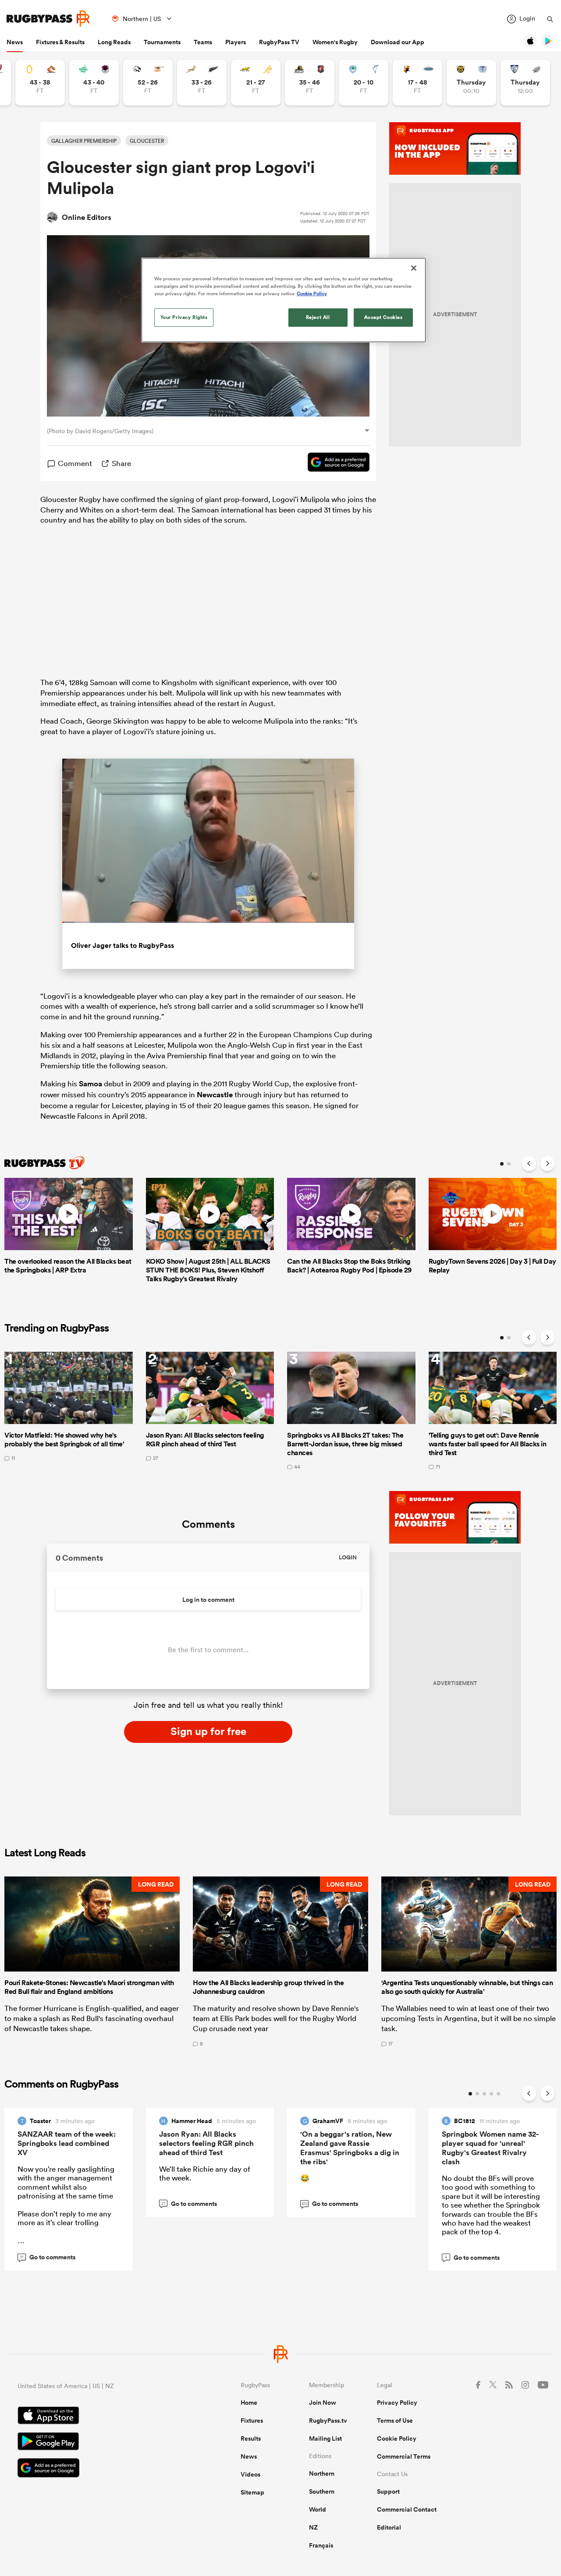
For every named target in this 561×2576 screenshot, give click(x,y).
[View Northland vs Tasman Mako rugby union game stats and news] (364, 83)
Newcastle (215, 1095)
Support (388, 2491)
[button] (92, 1961)
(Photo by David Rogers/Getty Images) (100, 431)
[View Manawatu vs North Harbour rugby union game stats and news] (94, 83)
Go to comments (48, 2257)
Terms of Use (395, 2421)
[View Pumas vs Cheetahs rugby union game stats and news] (148, 83)
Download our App (398, 42)
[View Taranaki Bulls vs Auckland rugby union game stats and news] (471, 83)
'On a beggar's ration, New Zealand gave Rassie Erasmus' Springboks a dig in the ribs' (350, 2148)
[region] (284, 300)
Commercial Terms (404, 2456)
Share (121, 463)
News (15, 42)
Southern (322, 2491)
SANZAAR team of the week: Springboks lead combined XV (67, 2143)
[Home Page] (48, 19)
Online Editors (87, 217)
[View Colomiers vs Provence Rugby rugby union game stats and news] (525, 83)
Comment (75, 463)
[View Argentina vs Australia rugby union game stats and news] (256, 83)
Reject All (318, 317)
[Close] (414, 268)
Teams (203, 42)
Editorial (389, 2527)
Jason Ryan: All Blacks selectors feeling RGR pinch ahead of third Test (206, 2143)
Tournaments (162, 42)
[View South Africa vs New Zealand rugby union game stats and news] (202, 83)
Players (236, 42)
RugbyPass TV (279, 42)
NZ (313, 2527)
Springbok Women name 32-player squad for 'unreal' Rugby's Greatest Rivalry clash (490, 2148)
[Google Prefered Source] (334, 463)
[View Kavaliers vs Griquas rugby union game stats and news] (417, 83)
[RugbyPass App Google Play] (98, 2442)
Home (249, 2403)
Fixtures (252, 2421)
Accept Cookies (383, 317)
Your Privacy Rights (184, 317)
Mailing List (325, 2438)
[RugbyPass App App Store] (98, 2417)
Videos (250, 2474)
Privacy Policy (397, 2403)
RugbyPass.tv (328, 2421)
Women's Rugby (335, 42)
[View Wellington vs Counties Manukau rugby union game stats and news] (310, 83)
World (318, 2509)
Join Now (323, 2403)
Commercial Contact (407, 2509)
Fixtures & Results (60, 42)
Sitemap (252, 2492)
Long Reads (114, 42)
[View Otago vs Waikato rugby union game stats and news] (40, 83)
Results (251, 2438)
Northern (322, 2474)
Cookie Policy (397, 2438)
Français (321, 2545)
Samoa (91, 1084)
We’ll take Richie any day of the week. (205, 2173)
